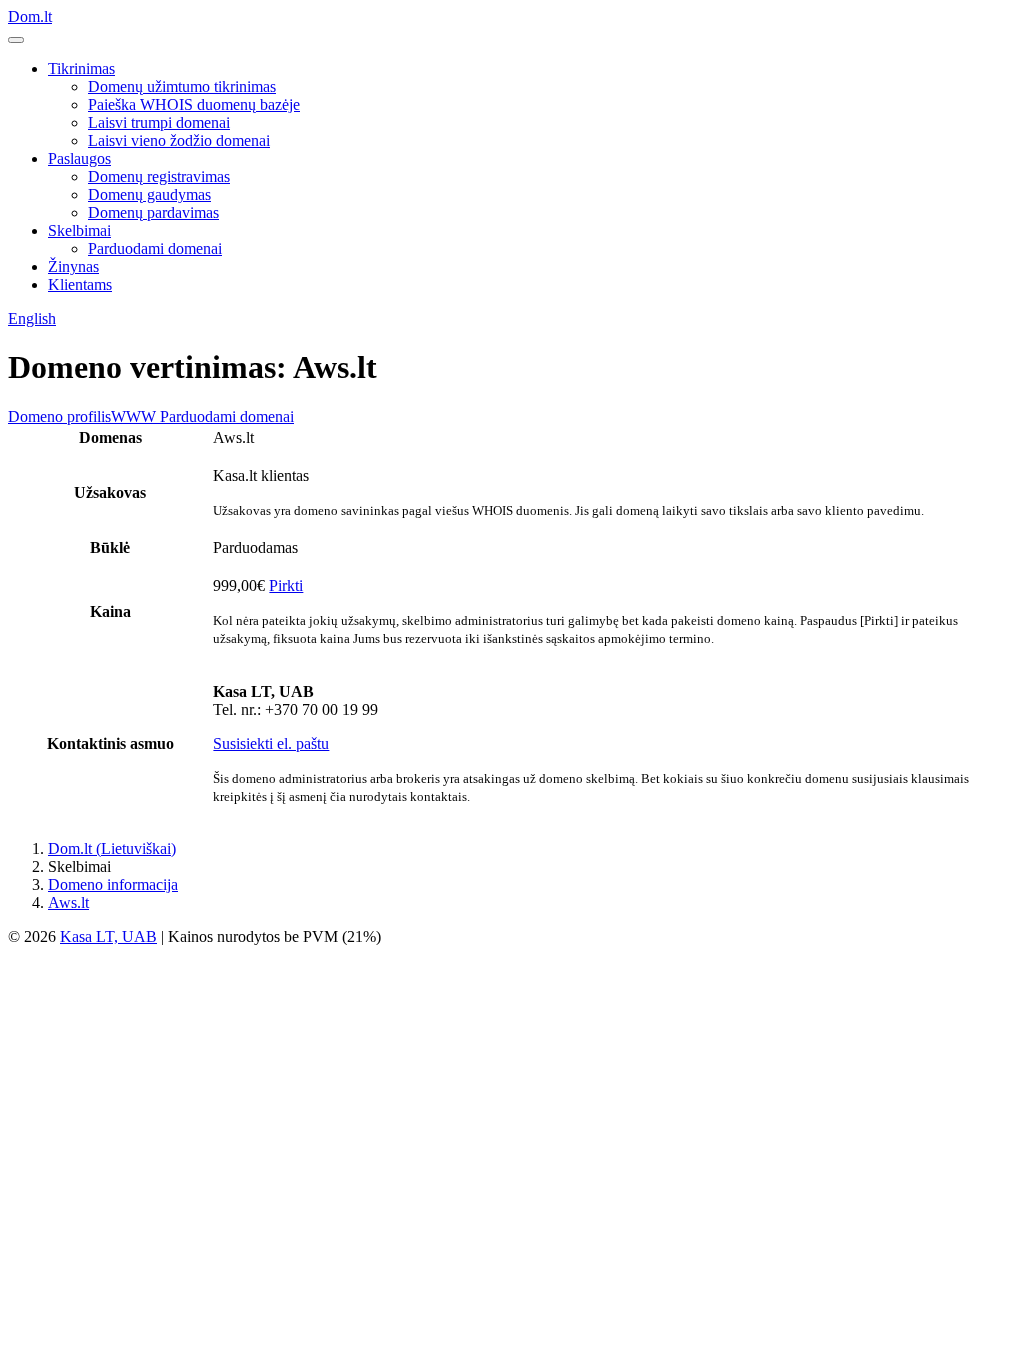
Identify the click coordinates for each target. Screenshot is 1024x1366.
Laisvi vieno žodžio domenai (179, 140)
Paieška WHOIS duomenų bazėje (194, 104)
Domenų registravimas (159, 176)
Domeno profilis (59, 416)
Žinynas (73, 266)
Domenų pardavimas (153, 212)
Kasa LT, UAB (108, 936)
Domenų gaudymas (149, 194)
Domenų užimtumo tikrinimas (182, 86)
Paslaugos (79, 158)
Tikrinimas (81, 68)
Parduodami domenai (155, 248)
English (32, 318)
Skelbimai (79, 230)
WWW (133, 416)
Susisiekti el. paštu (271, 743)
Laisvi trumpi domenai (159, 122)
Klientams (80, 284)
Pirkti (286, 585)
